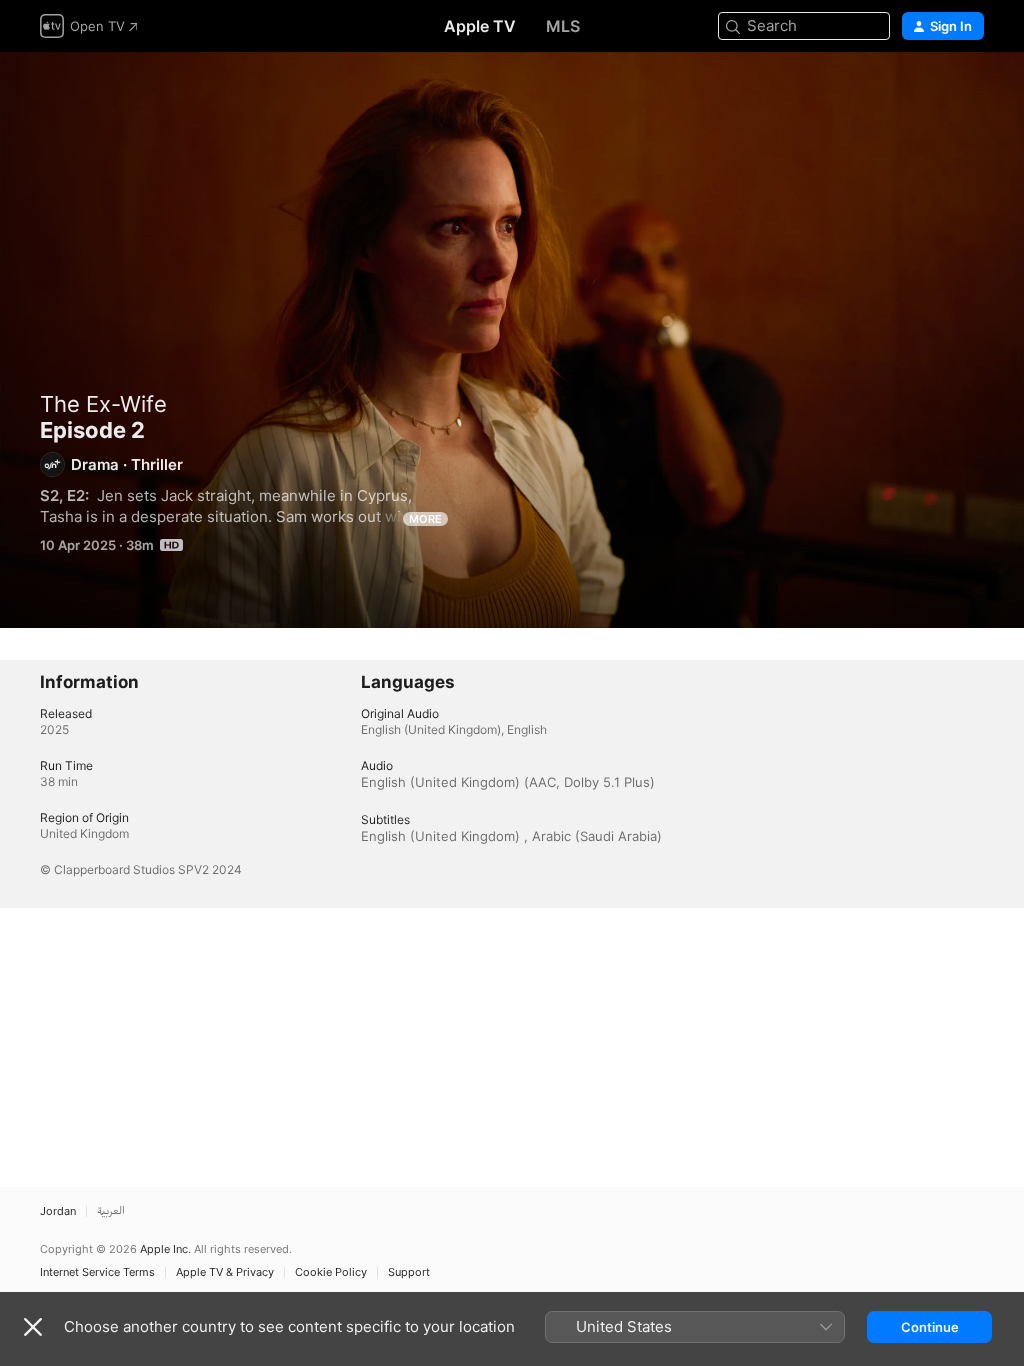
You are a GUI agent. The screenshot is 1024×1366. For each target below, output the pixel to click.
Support (409, 1272)
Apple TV (480, 26)
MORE (425, 519)
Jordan (58, 1211)
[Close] (33, 1327)
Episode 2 (512, 340)
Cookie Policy (331, 1272)
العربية (111, 1211)
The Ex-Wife (103, 404)
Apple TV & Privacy (225, 1272)
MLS (563, 26)
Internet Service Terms (97, 1272)
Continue (930, 1327)
